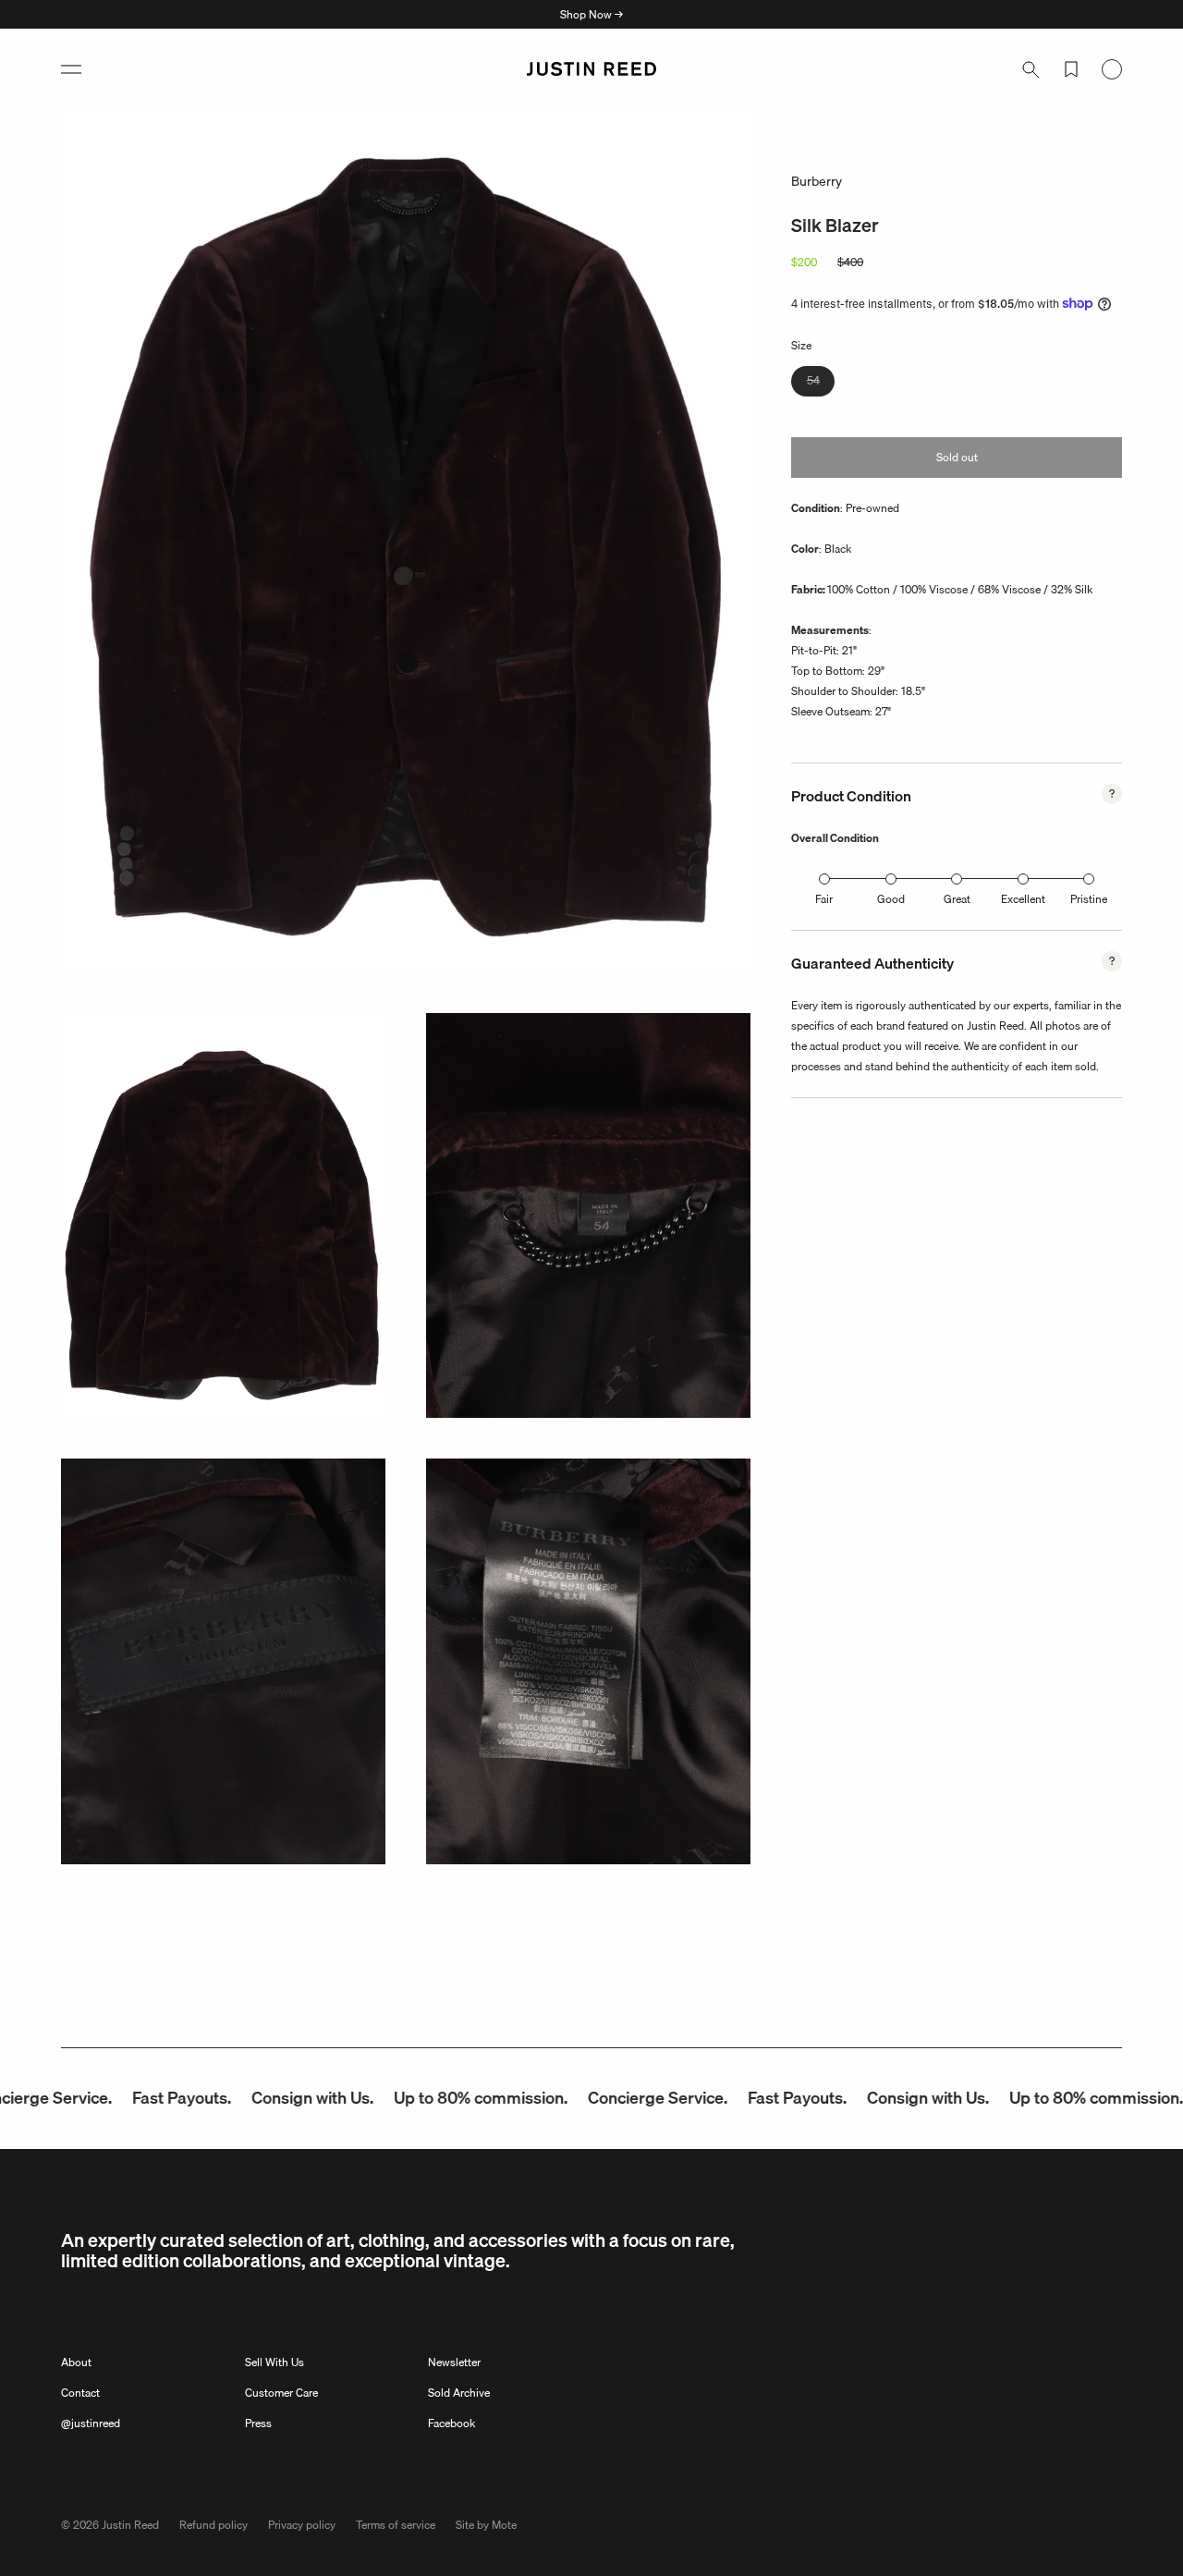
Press (258, 2423)
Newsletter (454, 2362)
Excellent (1023, 899)
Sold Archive (459, 2393)
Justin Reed (130, 2525)
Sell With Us (274, 2362)
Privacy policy (302, 2525)
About (76, 2362)
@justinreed (91, 2423)
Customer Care (281, 2393)
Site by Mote (486, 2525)
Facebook (451, 2423)
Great (957, 899)
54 (821, 383)
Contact (80, 2393)
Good (891, 899)
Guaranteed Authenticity (872, 963)
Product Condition (851, 796)
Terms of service (396, 2525)
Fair (824, 899)
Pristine (1089, 899)
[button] (71, 69)
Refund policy (213, 2525)
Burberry (817, 181)
